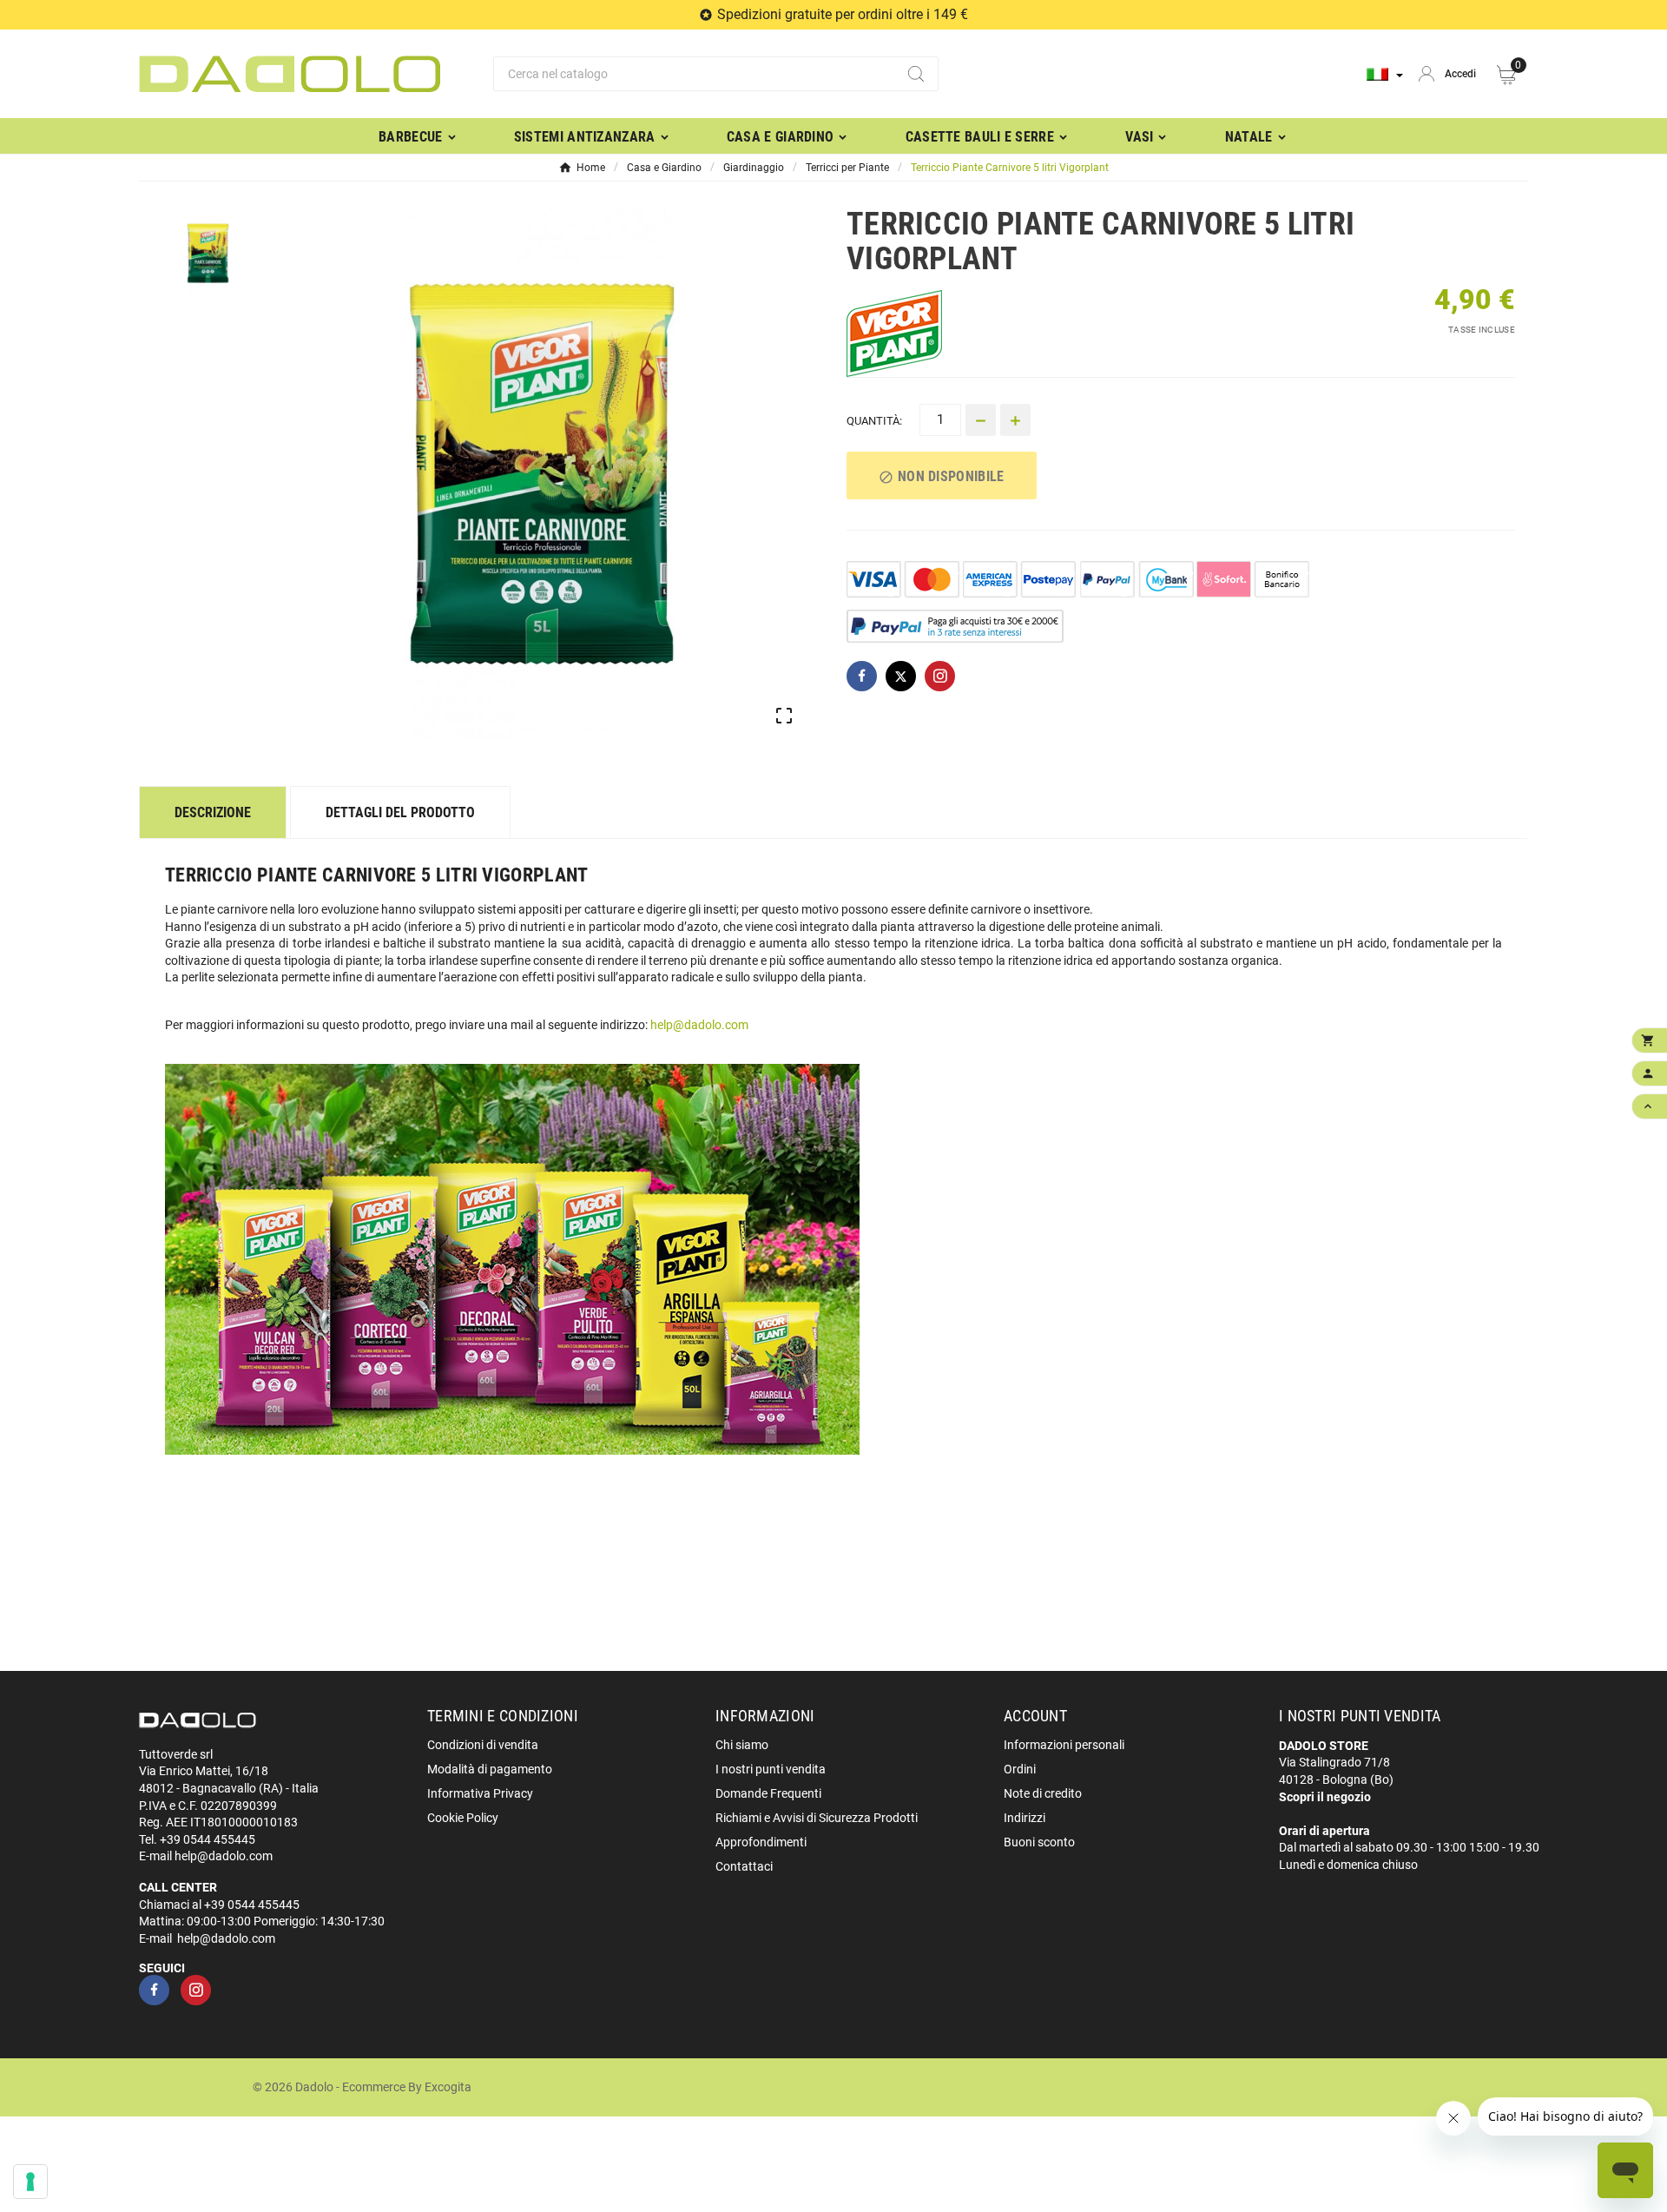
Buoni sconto (1039, 1842)
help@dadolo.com (699, 1025)
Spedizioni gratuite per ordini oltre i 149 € (843, 14)
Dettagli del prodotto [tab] (400, 812)
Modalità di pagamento (490, 1769)
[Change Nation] (1385, 74)
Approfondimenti (761, 1842)
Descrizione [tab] (213, 812)
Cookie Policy (463, 1818)
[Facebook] (154, 1990)
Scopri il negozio (1325, 1797)
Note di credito (1043, 1793)
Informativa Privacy (480, 1793)
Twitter (901, 676)
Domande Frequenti (768, 1793)
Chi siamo (742, 1745)
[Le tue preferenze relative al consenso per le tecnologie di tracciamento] (30, 2182)
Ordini (1020, 1769)
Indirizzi (1025, 1818)
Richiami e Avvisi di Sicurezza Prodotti (817, 1818)
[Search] (916, 74)
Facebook (862, 676)
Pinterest (940, 676)
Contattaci (744, 1866)
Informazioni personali (1064, 1745)
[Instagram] (196, 1990)
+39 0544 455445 (208, 1839)
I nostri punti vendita (771, 1769)
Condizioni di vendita (483, 1745)
